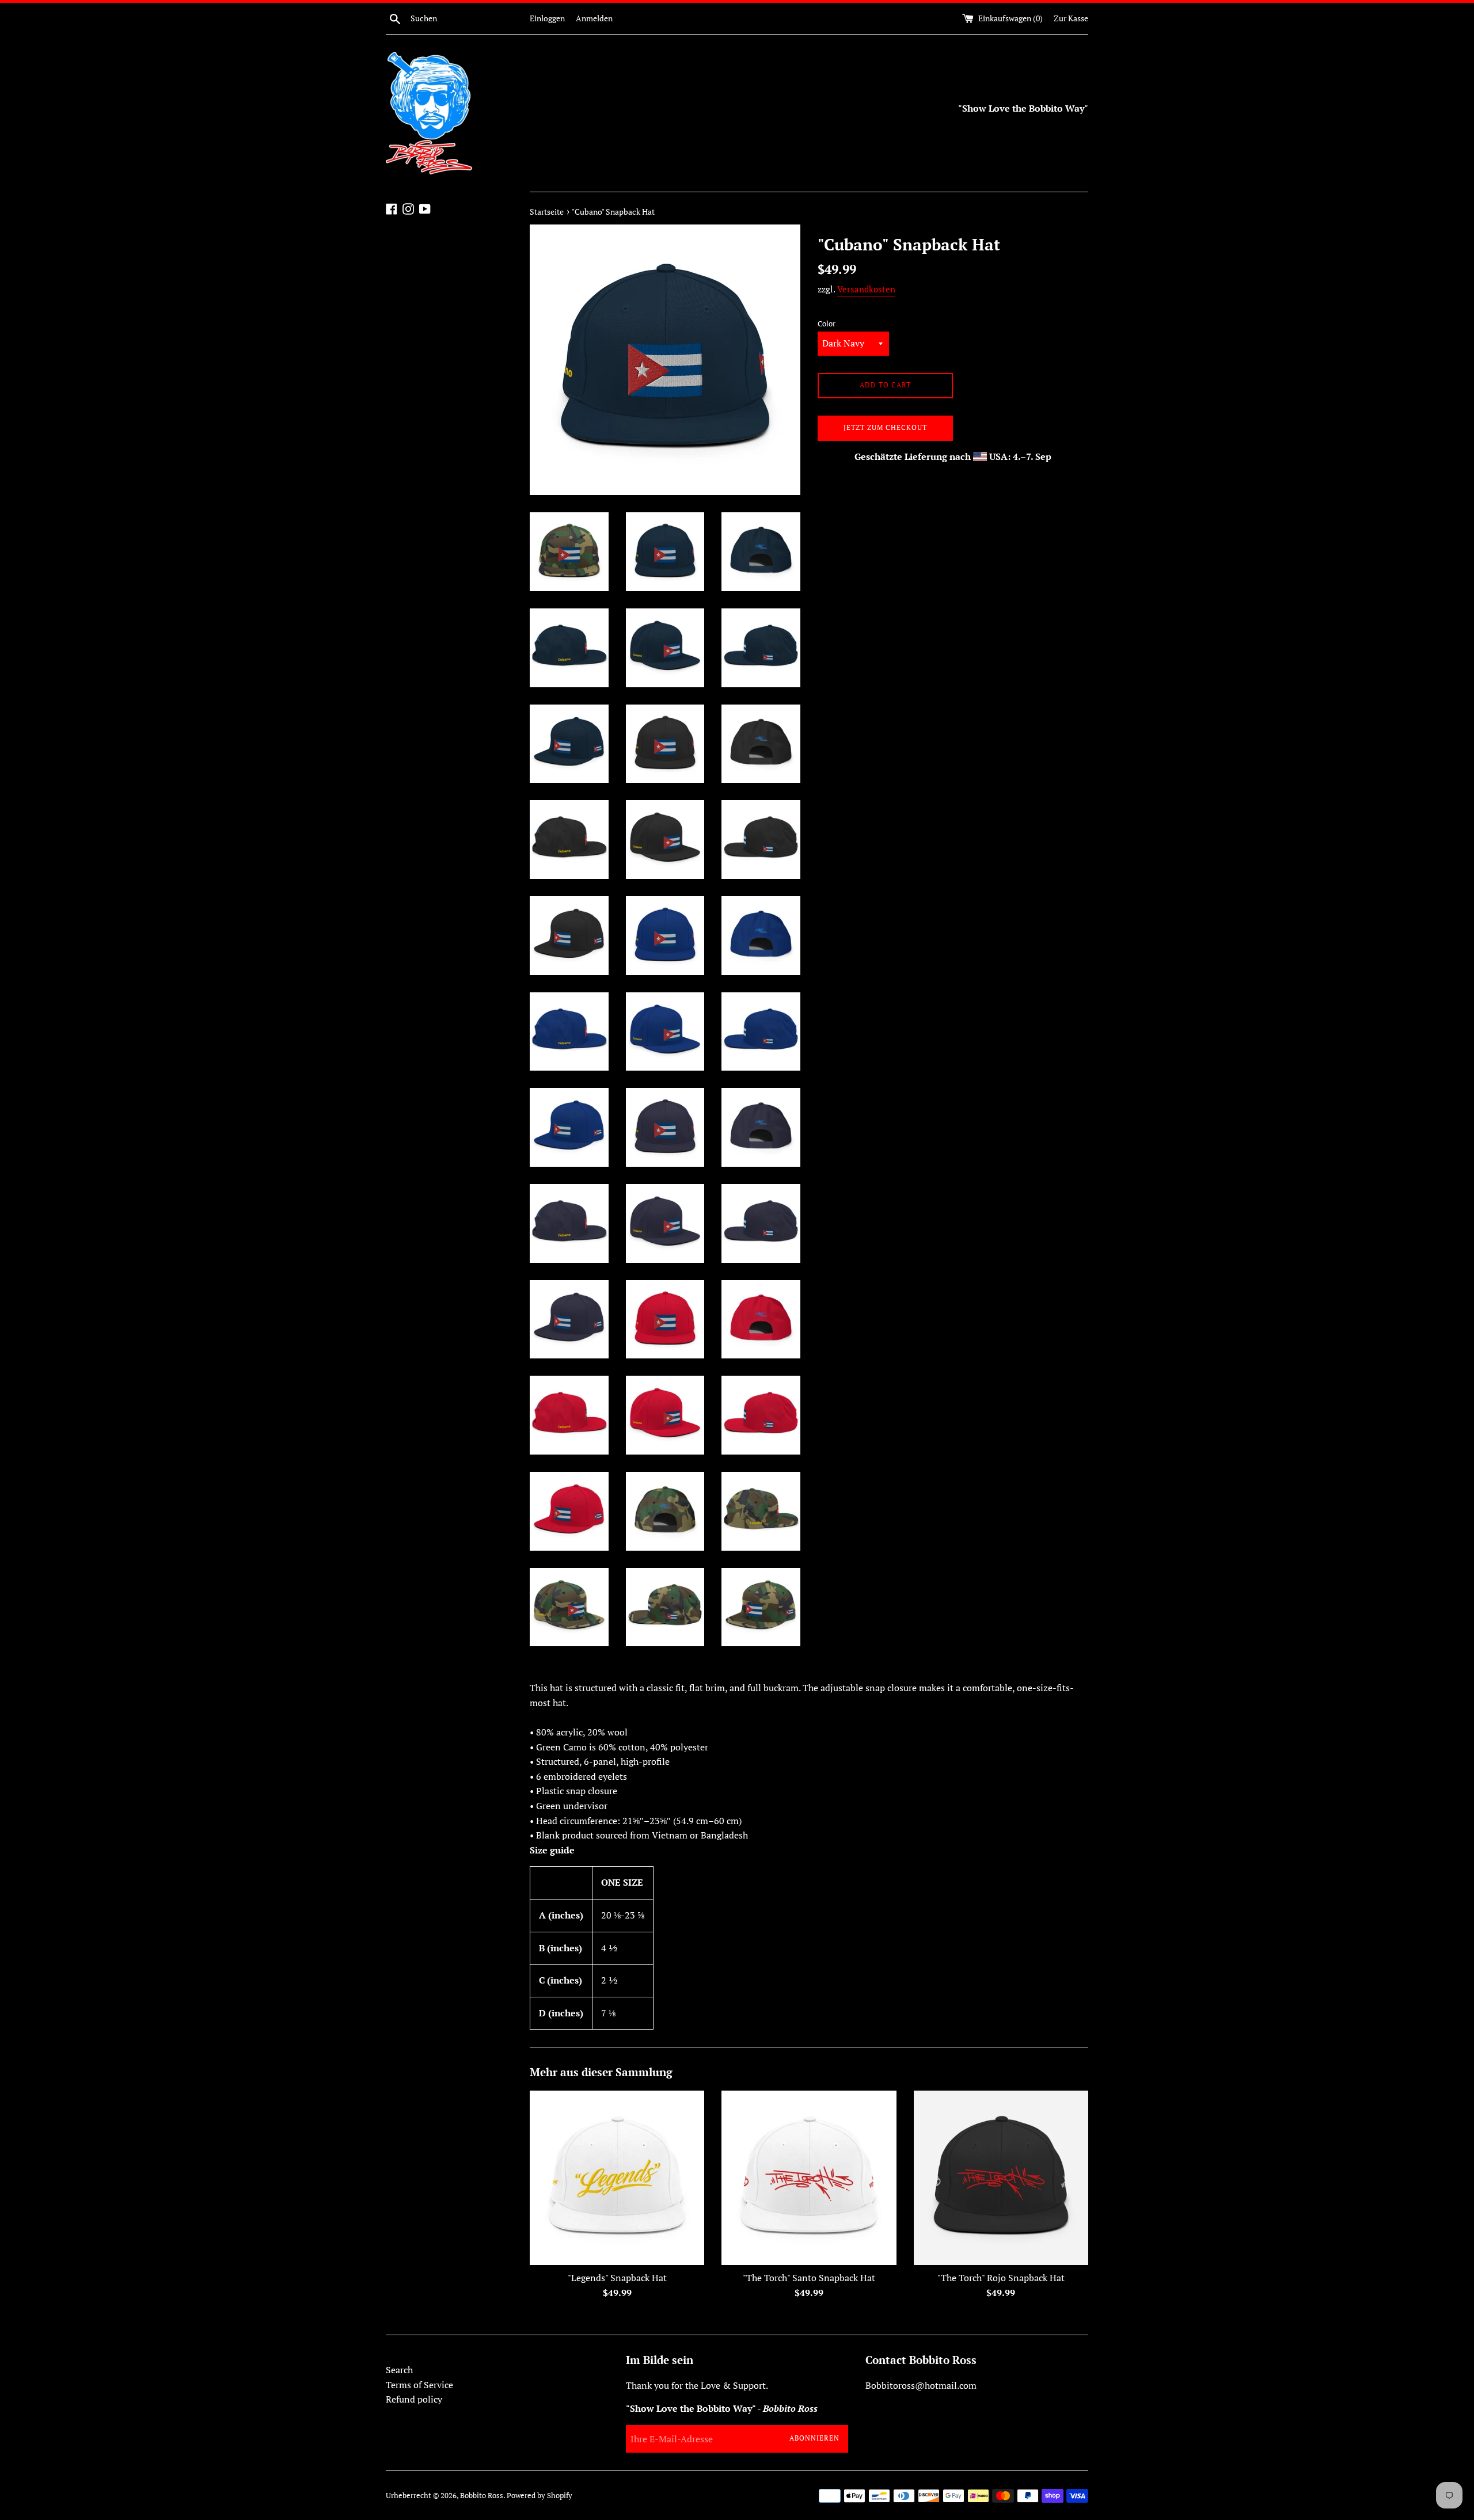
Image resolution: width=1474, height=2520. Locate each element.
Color (827, 324)
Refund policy (414, 2399)
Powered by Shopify (540, 2496)
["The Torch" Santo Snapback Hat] (809, 2178)
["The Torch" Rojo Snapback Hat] (1001, 2178)
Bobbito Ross (482, 2496)
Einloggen (547, 18)
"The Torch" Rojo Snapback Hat (1001, 2278)
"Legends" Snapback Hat (617, 2278)
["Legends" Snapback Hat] (617, 2178)
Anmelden (594, 18)
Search (399, 2370)
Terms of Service (419, 2385)
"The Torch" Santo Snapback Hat (809, 2278)
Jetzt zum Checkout (885, 427)
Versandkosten (866, 289)
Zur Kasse (1071, 18)
